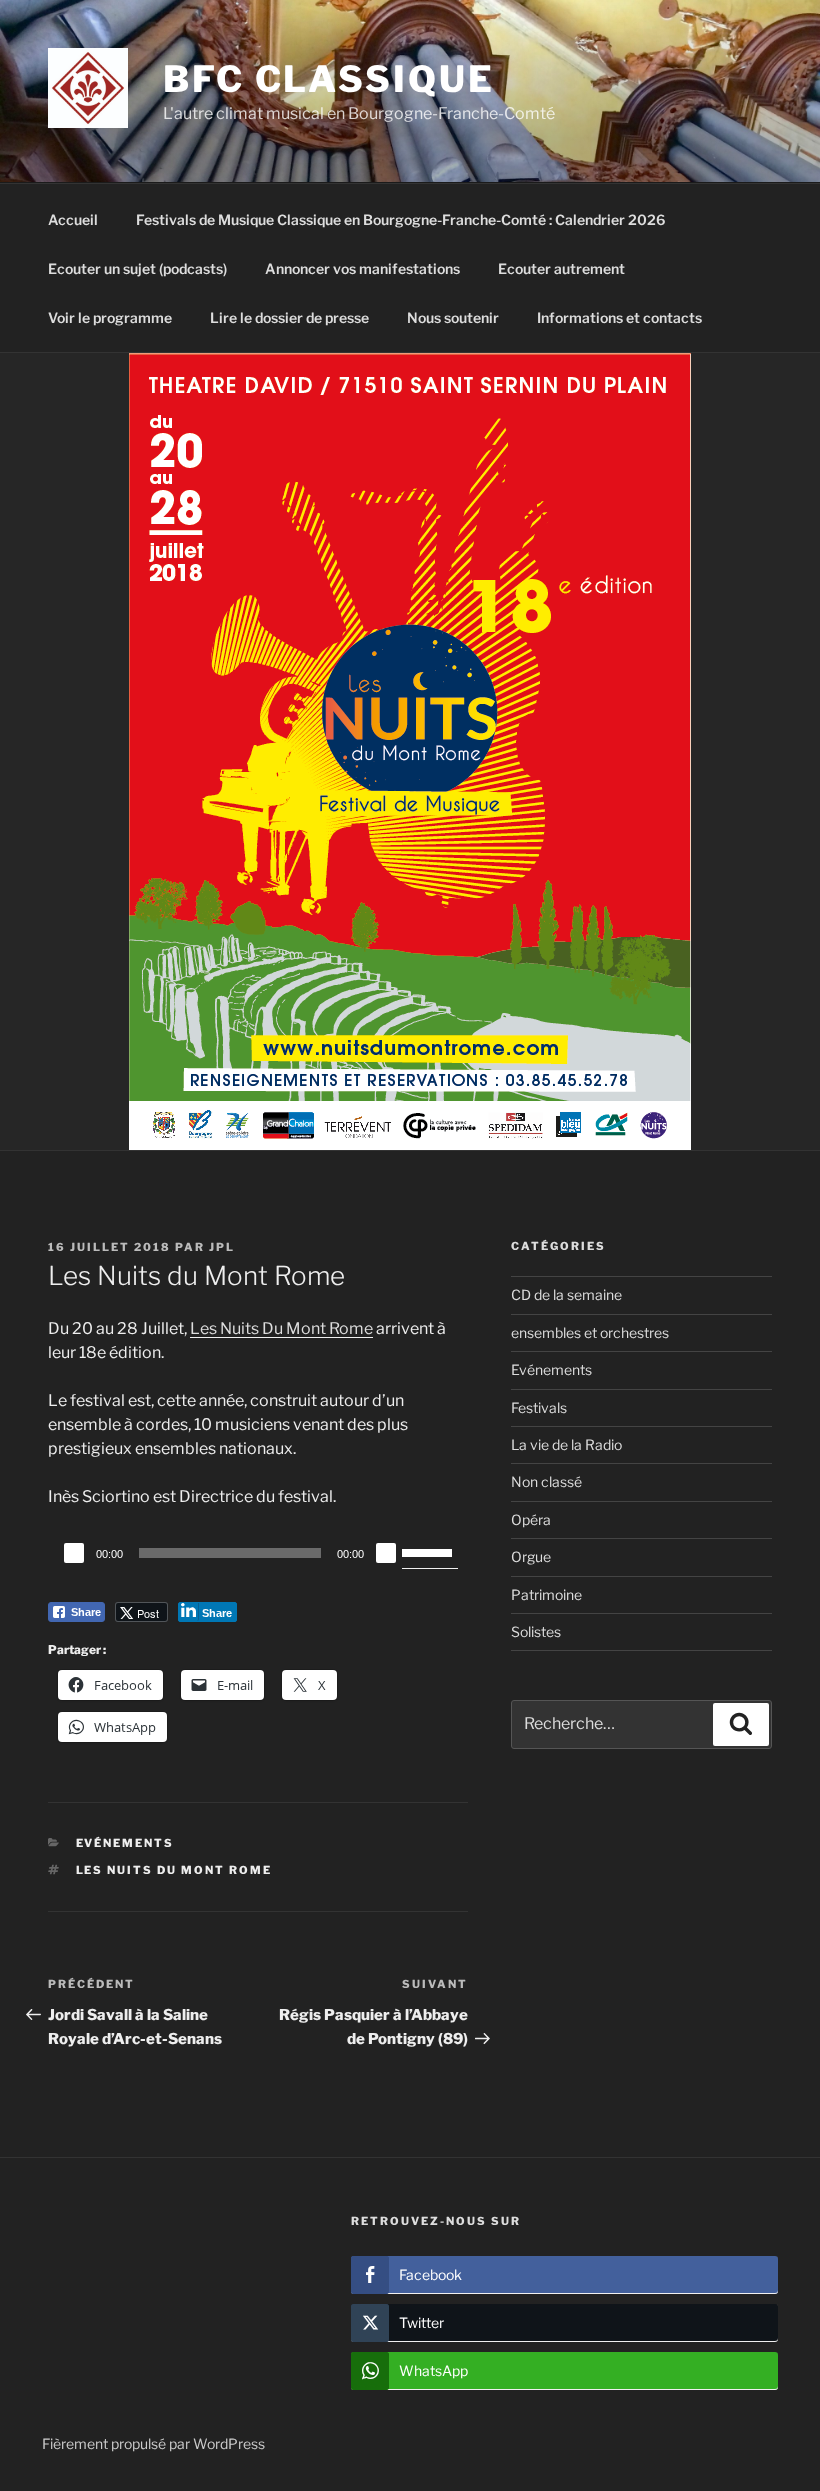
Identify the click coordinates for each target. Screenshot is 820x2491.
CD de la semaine (566, 1294)
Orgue (531, 1556)
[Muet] (386, 1553)
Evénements (125, 1843)
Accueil (73, 219)
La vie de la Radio (566, 1444)
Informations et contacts (619, 317)
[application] (258, 1553)
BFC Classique (328, 79)
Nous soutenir (453, 317)
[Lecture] (74, 1553)
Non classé (546, 1481)
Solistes (536, 1631)
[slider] (430, 1551)
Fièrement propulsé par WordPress (153, 2443)
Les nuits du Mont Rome (174, 1870)
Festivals (539, 1407)
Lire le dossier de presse (289, 317)
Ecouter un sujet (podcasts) (137, 268)
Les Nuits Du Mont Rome (281, 1328)
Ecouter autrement (561, 268)
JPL (222, 1247)
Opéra (531, 1519)
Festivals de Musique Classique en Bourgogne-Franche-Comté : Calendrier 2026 (400, 219)
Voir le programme (110, 317)
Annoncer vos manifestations (362, 268)
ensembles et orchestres (590, 1332)
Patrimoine (546, 1594)
